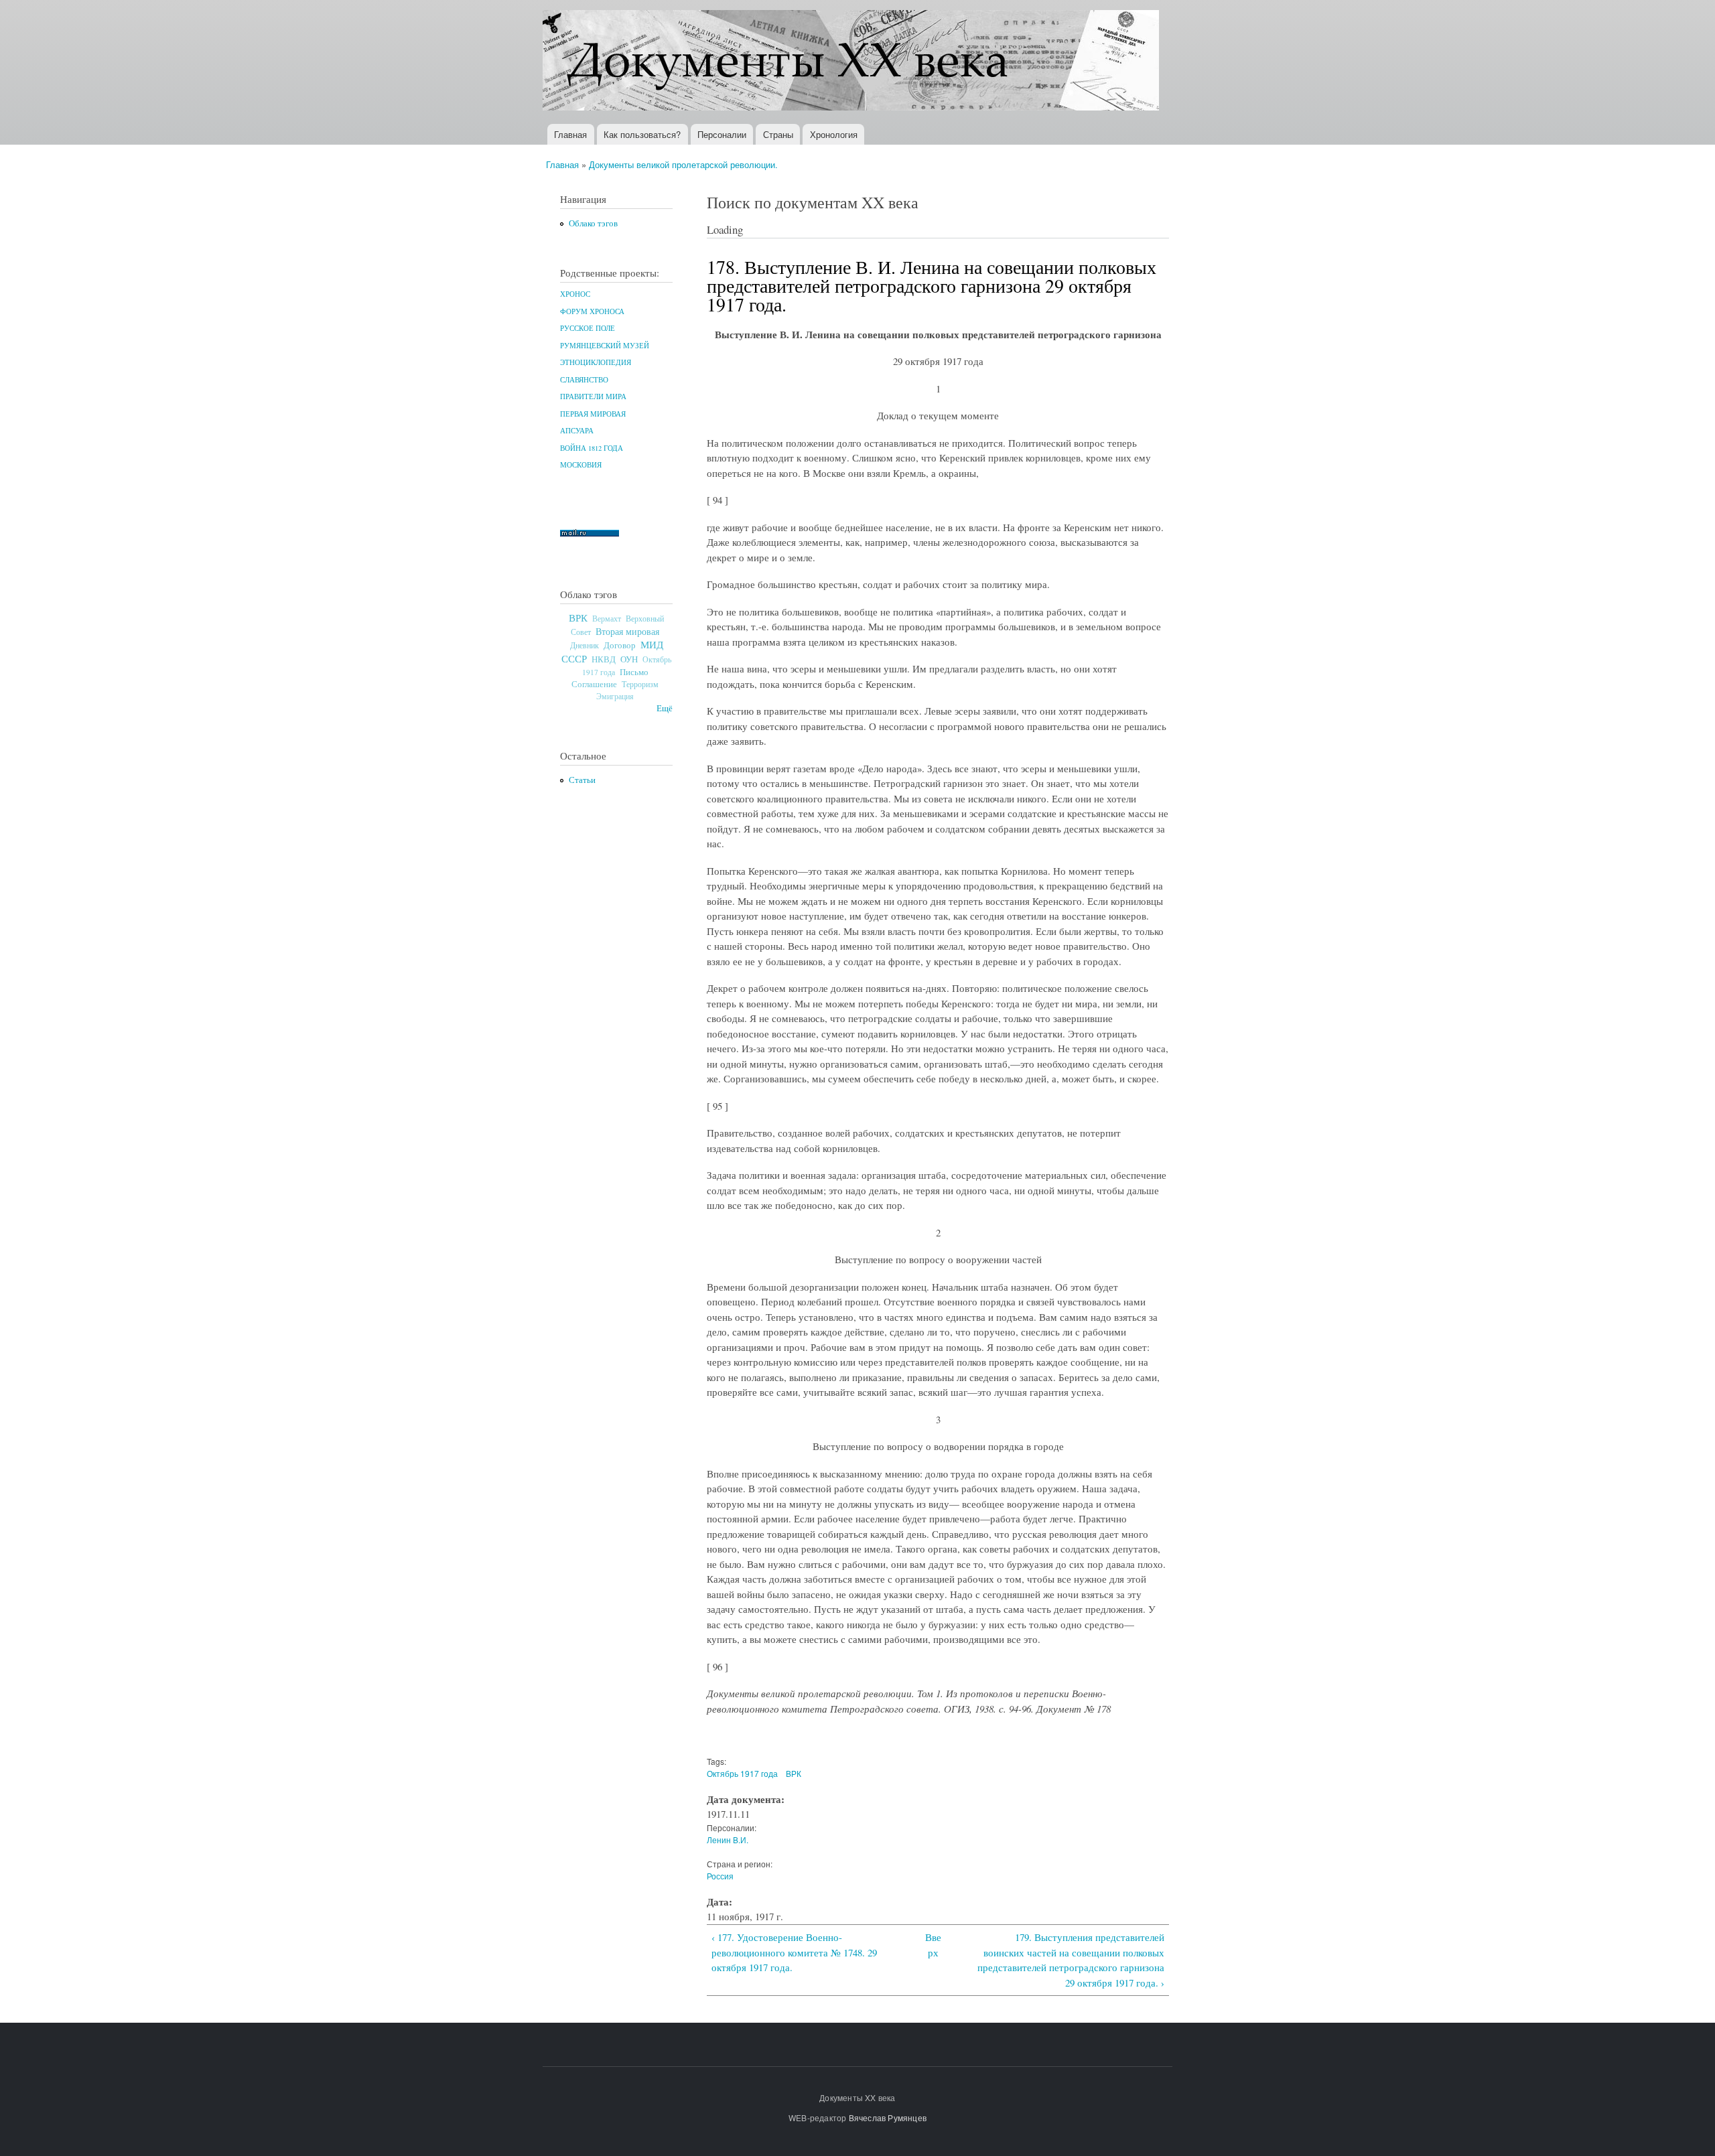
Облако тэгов (593, 223)
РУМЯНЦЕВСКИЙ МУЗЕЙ (605, 346)
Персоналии (722, 134)
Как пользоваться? (642, 134)
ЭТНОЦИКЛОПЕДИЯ (596, 362)
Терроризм (640, 684)
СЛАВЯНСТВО (584, 380)
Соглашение (594, 684)
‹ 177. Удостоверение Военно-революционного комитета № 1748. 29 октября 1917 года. (794, 1952)
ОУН (629, 659)
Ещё (665, 708)
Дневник (585, 645)
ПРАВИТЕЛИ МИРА (593, 397)
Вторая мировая (627, 631)
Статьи (582, 780)
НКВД (604, 659)
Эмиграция (615, 696)
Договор (620, 645)
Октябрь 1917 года (742, 1773)
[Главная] (852, 62)
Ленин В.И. (728, 1840)
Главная (570, 134)
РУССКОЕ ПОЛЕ (588, 328)
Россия (720, 1876)
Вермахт (607, 619)
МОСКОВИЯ (581, 465)
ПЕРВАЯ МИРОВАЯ (593, 414)
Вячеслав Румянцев (888, 2117)
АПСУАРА (577, 431)
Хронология (834, 134)
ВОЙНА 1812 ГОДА (592, 448)
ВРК (578, 618)
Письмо (634, 672)
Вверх (933, 1945)
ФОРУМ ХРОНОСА (592, 311)
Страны (778, 134)
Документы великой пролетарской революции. (683, 164)
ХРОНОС (575, 294)
